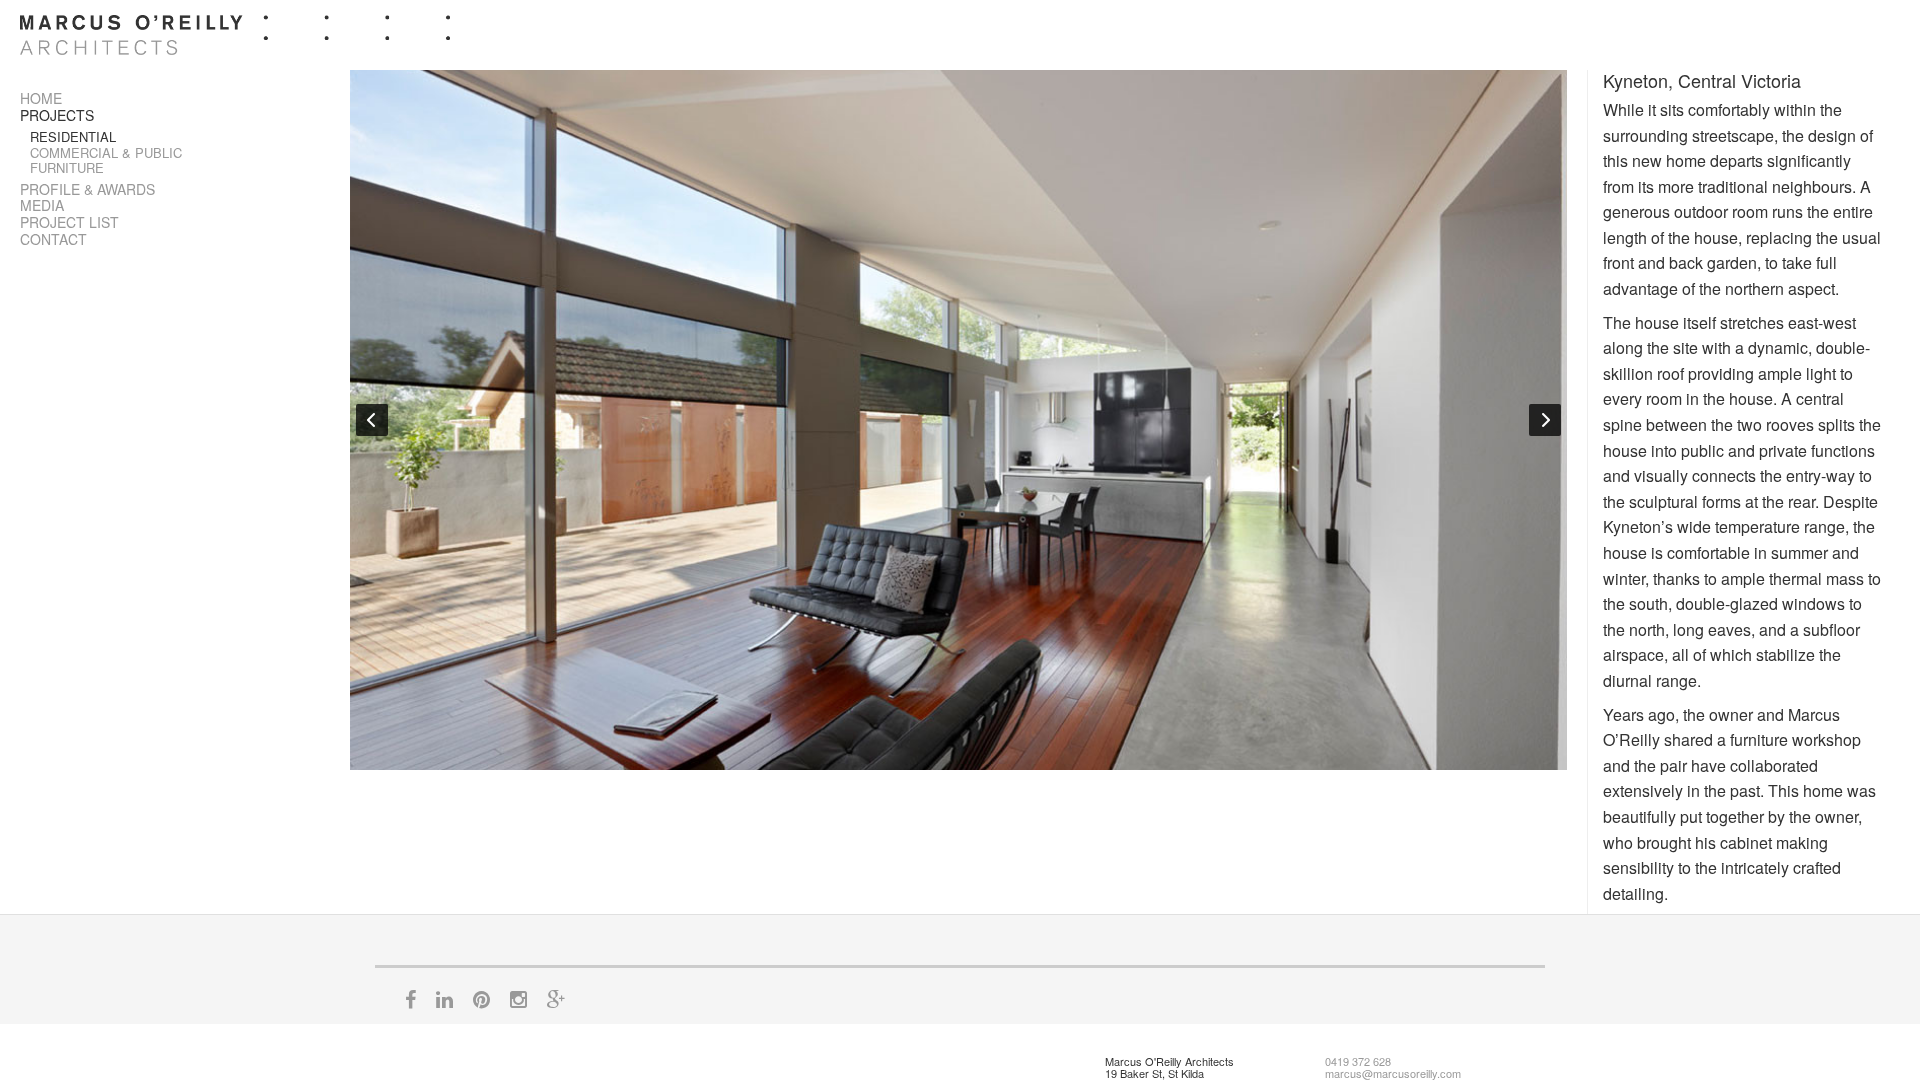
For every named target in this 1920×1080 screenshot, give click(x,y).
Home (41, 98)
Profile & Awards (87, 189)
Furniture (67, 167)
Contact (53, 239)
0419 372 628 (1358, 1061)
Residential (73, 136)
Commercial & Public (106, 152)
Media (42, 205)
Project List (69, 222)
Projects (57, 115)
